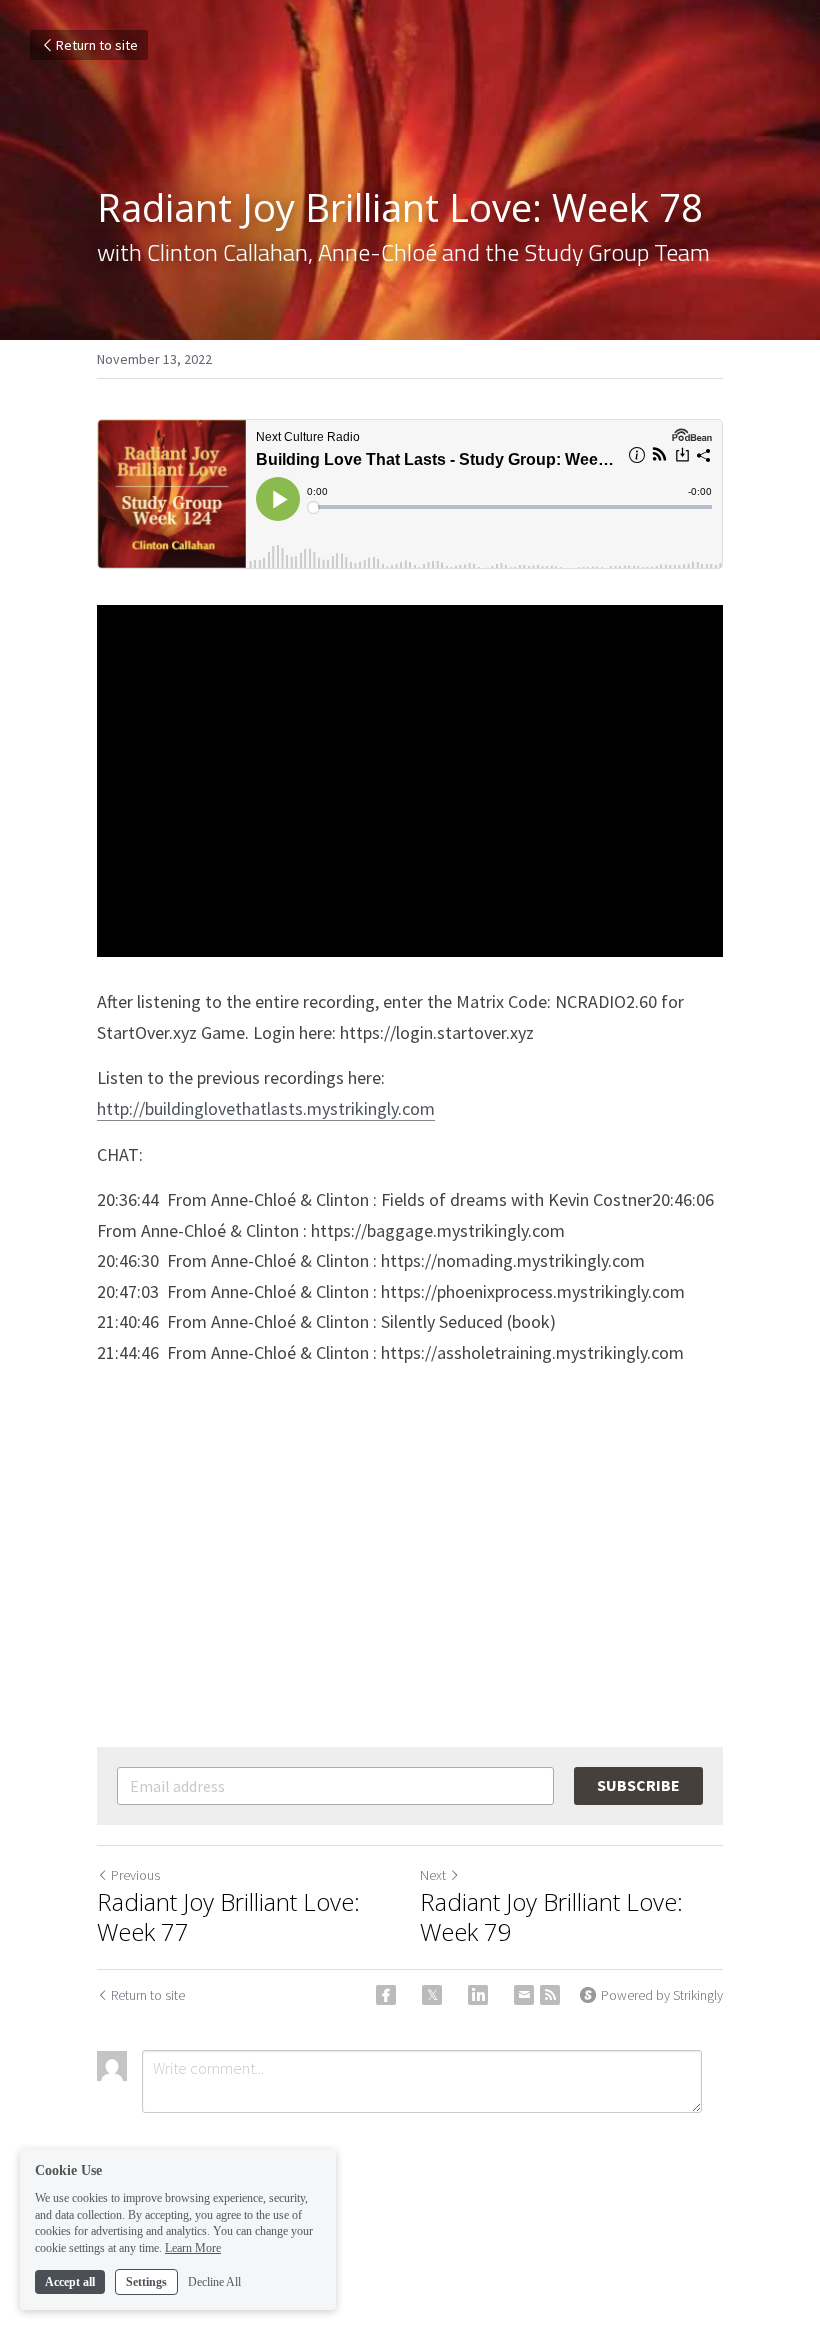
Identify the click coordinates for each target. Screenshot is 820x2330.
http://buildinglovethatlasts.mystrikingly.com (266, 1108)
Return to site (97, 45)
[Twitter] (432, 1995)
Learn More (193, 2248)
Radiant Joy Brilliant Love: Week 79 (551, 1917)
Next (433, 1875)
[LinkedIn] (478, 1995)
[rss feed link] (550, 1995)
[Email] (524, 1995)
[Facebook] (386, 1995)
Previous (135, 1875)
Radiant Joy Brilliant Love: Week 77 (228, 1917)
